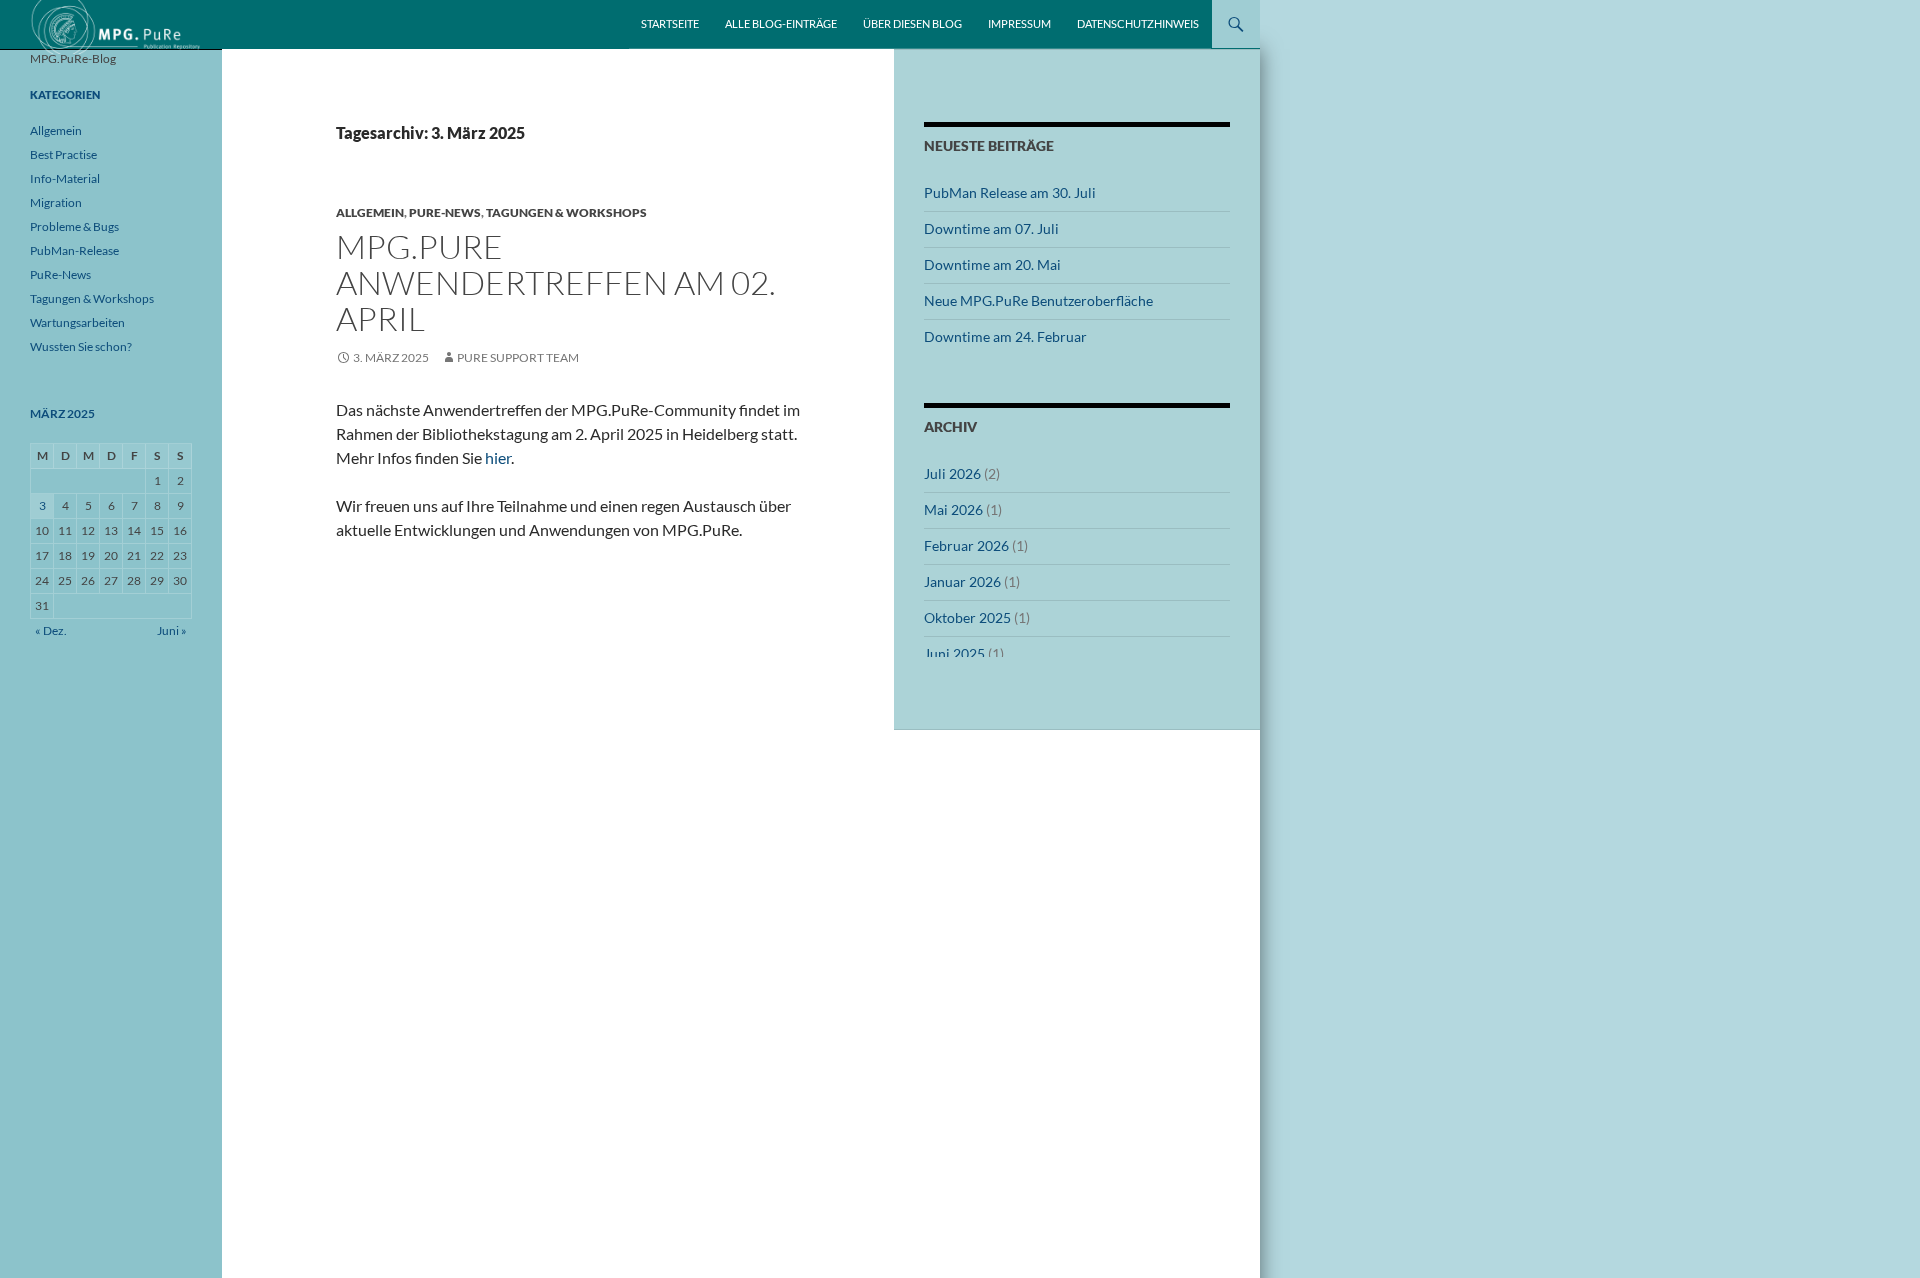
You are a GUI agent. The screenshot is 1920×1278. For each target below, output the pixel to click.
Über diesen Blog (912, 23)
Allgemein (370, 212)
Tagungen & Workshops (566, 212)
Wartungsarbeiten (77, 322)
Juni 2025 (954, 653)
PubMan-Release (74, 250)
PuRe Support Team (518, 357)
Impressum (1019, 23)
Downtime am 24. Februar (1005, 336)
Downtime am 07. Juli (991, 228)
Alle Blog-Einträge (781, 23)
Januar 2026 (962, 581)
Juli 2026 (952, 473)
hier (498, 457)
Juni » (172, 630)
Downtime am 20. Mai (992, 264)
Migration (56, 202)
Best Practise (63, 154)
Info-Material (65, 178)
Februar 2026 (966, 545)
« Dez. (51, 630)
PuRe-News (445, 212)
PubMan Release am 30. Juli (1010, 192)
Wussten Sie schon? (81, 346)
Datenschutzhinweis (1138, 23)
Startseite (670, 23)
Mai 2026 (953, 509)
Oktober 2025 (967, 617)
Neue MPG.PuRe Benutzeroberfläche (1038, 300)
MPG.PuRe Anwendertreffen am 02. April (556, 282)
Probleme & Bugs (74, 226)
